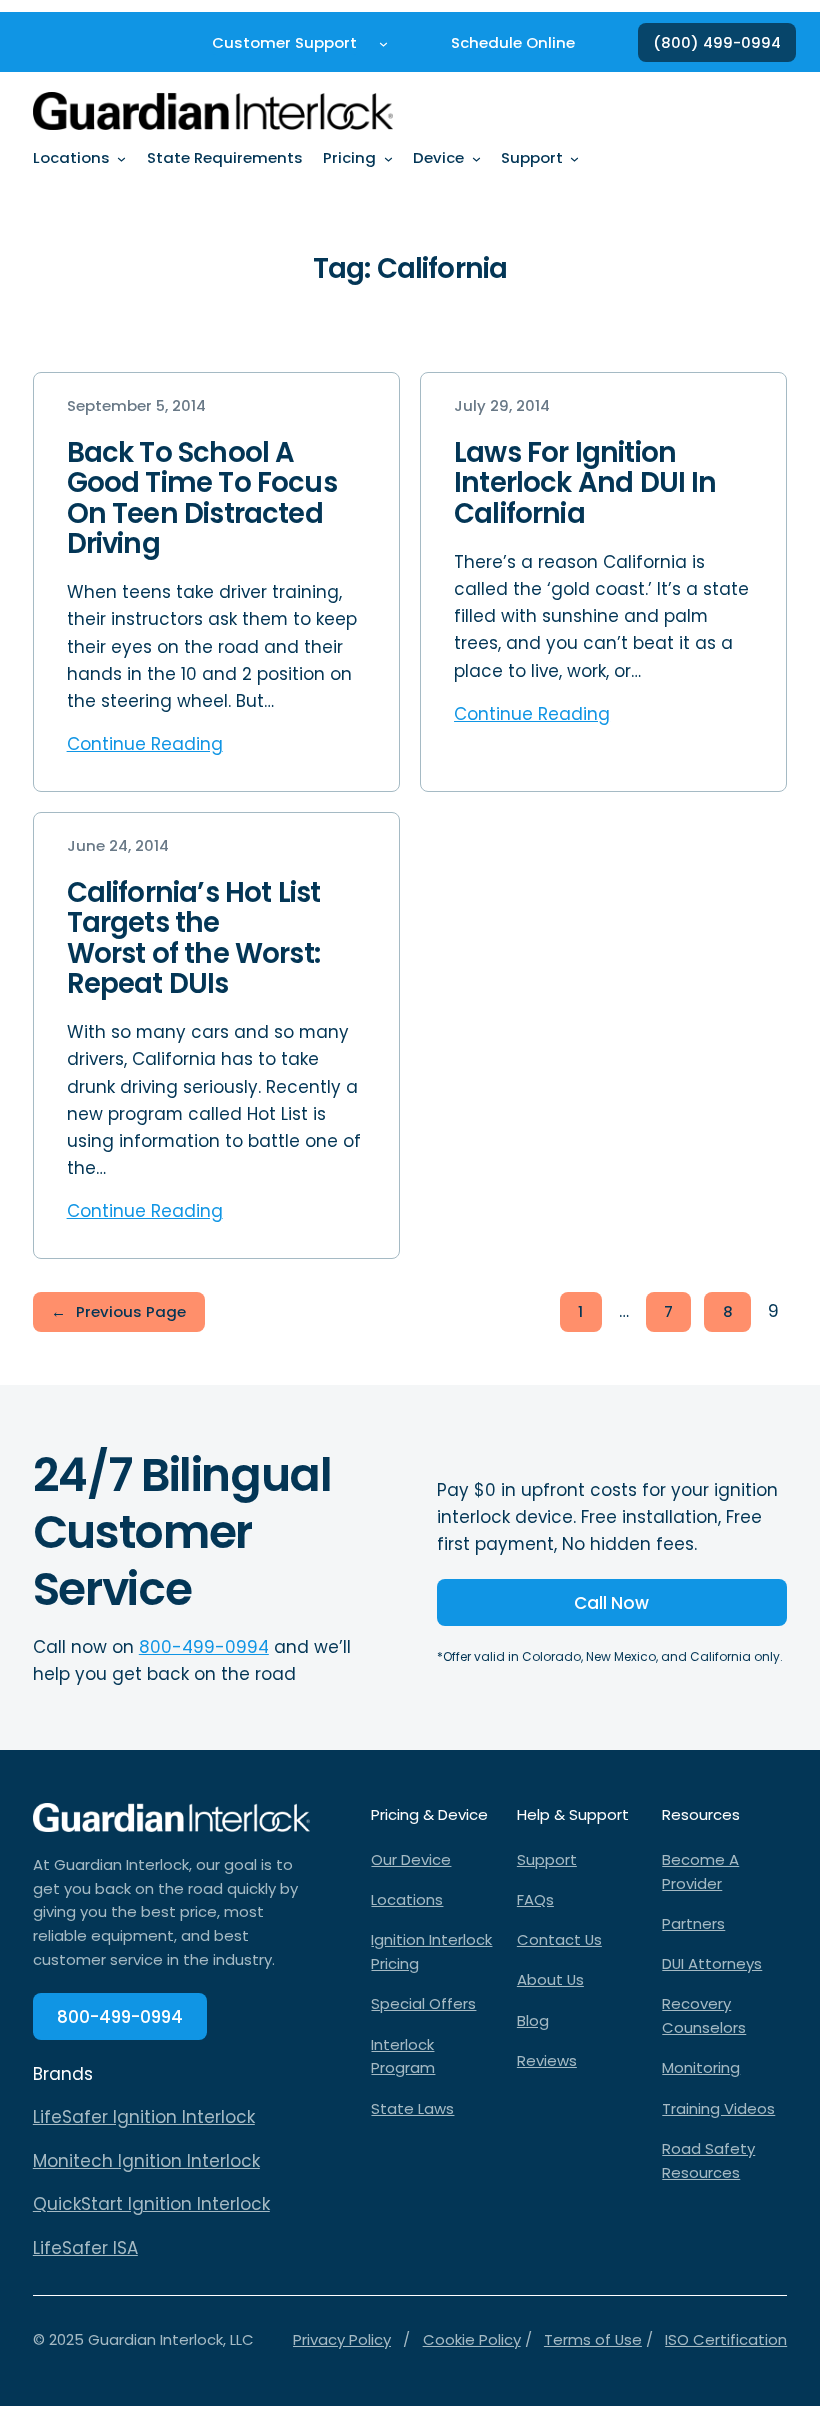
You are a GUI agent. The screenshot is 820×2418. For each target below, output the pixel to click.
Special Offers (423, 2003)
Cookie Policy (472, 2339)
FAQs (535, 1899)
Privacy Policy (342, 2339)
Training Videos (718, 2108)
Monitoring (701, 2067)
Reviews (547, 2060)
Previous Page (118, 1311)
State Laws (412, 2108)
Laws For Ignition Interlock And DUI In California (585, 483)
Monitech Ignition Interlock (146, 2161)
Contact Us (559, 1939)
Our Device (411, 1859)
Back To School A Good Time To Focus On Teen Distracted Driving (202, 498)
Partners (693, 1923)
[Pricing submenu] (388, 158)
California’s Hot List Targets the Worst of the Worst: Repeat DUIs (194, 938)
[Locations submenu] (121, 158)
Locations (407, 1899)
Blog (533, 2020)
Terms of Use (593, 2339)
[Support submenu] (574, 158)
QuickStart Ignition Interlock (151, 2204)
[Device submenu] (476, 158)
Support (547, 1859)
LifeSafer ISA (85, 2248)
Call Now (611, 1603)
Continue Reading (145, 744)
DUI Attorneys (712, 1963)
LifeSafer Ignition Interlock (144, 2117)
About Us (550, 1979)
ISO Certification (726, 2339)
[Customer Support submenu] (383, 42)
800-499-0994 (204, 1647)
